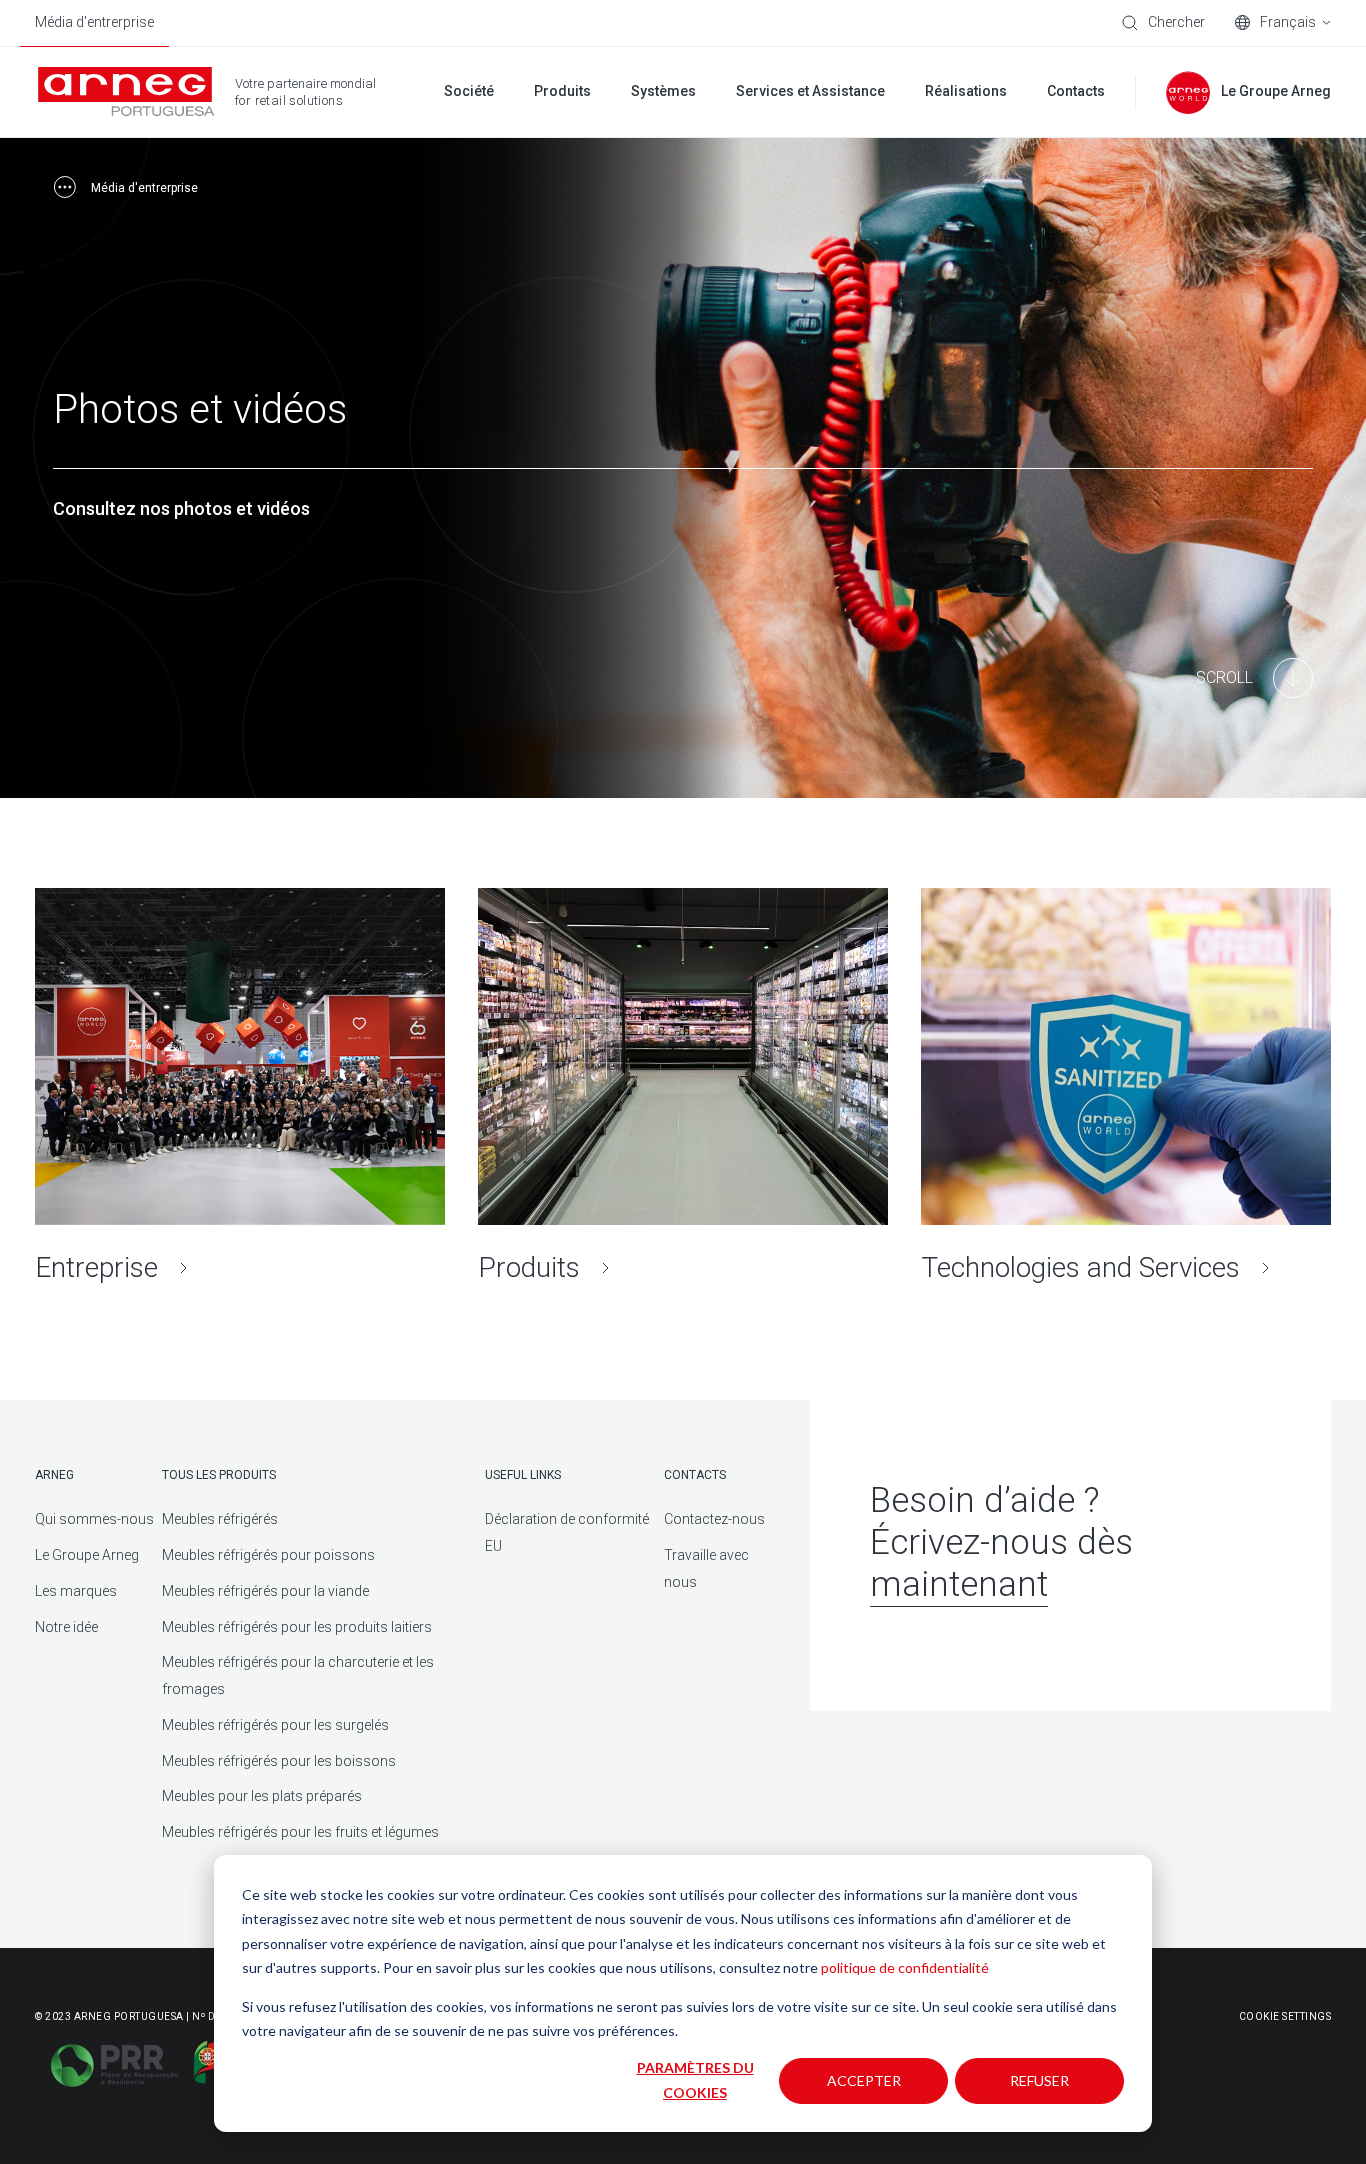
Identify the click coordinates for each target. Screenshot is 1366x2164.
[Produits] (683, 1086)
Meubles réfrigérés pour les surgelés (275, 1725)
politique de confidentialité (905, 1967)
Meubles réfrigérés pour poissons (268, 1555)
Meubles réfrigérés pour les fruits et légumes (300, 1832)
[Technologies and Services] (1126, 1086)
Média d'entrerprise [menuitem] (94, 22)
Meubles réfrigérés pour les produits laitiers (297, 1627)
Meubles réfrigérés (220, 1519)
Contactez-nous (714, 1519)
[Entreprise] (240, 1086)
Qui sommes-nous (94, 1519)
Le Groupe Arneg (87, 1555)
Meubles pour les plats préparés (262, 1796)
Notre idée (66, 1627)
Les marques (76, 1591)
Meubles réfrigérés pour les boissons (279, 1761)
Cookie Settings (1285, 2016)
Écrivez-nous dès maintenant (1001, 1563)
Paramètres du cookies (695, 2080)
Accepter (864, 2080)
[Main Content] (1254, 678)
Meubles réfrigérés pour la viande (265, 1591)
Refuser (1039, 2080)
